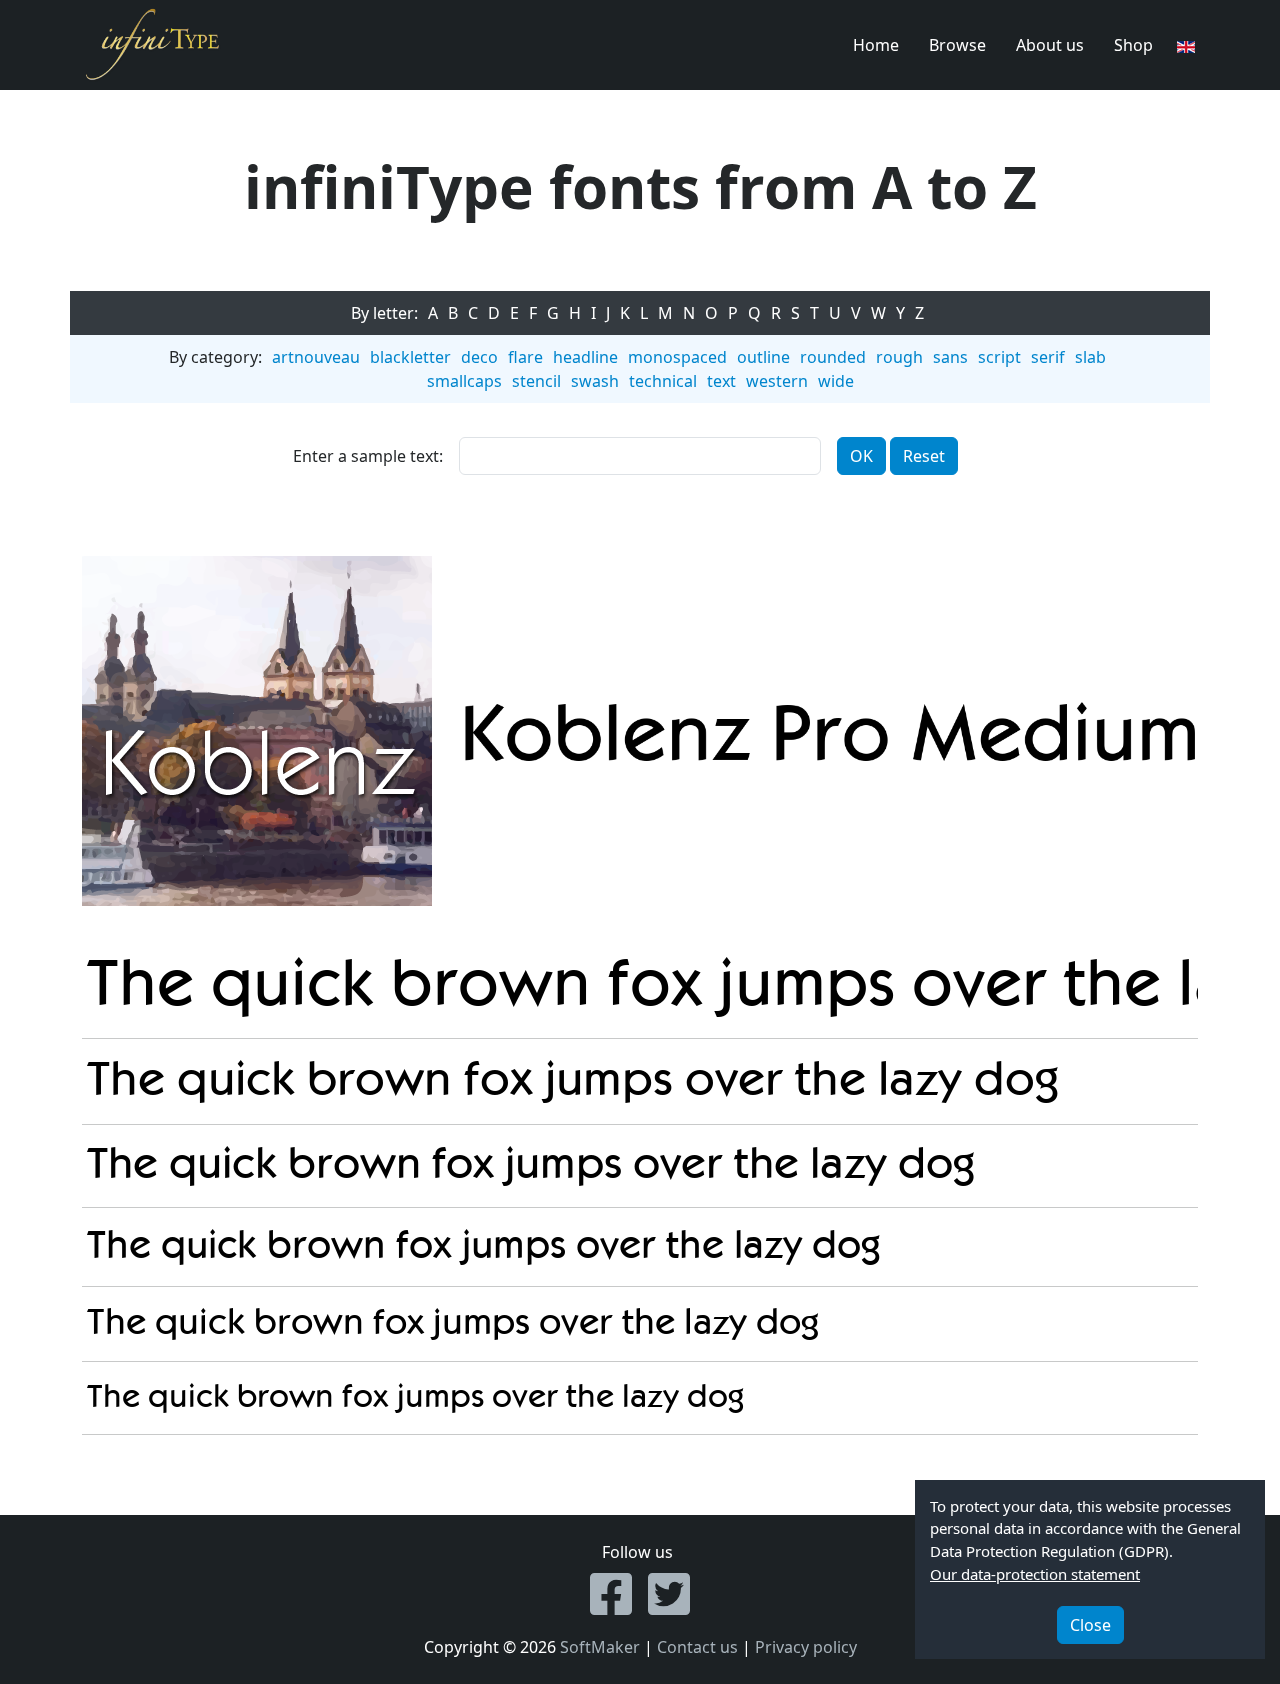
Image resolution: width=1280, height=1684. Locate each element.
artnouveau (316, 357)
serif (1048, 357)
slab (1090, 357)
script (999, 357)
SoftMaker (600, 1647)
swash (595, 381)
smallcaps (464, 381)
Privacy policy (806, 1647)
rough (899, 357)
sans (950, 357)
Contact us (697, 1647)
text (721, 381)
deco (479, 357)
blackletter (410, 357)
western (777, 381)
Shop (1133, 45)
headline (585, 357)
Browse (957, 45)
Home (876, 45)
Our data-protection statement (1035, 1574)
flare (525, 357)
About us (1050, 45)
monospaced (677, 357)
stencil (536, 381)
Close (1090, 1625)
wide (836, 381)
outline (763, 357)
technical (663, 381)
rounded (833, 357)
